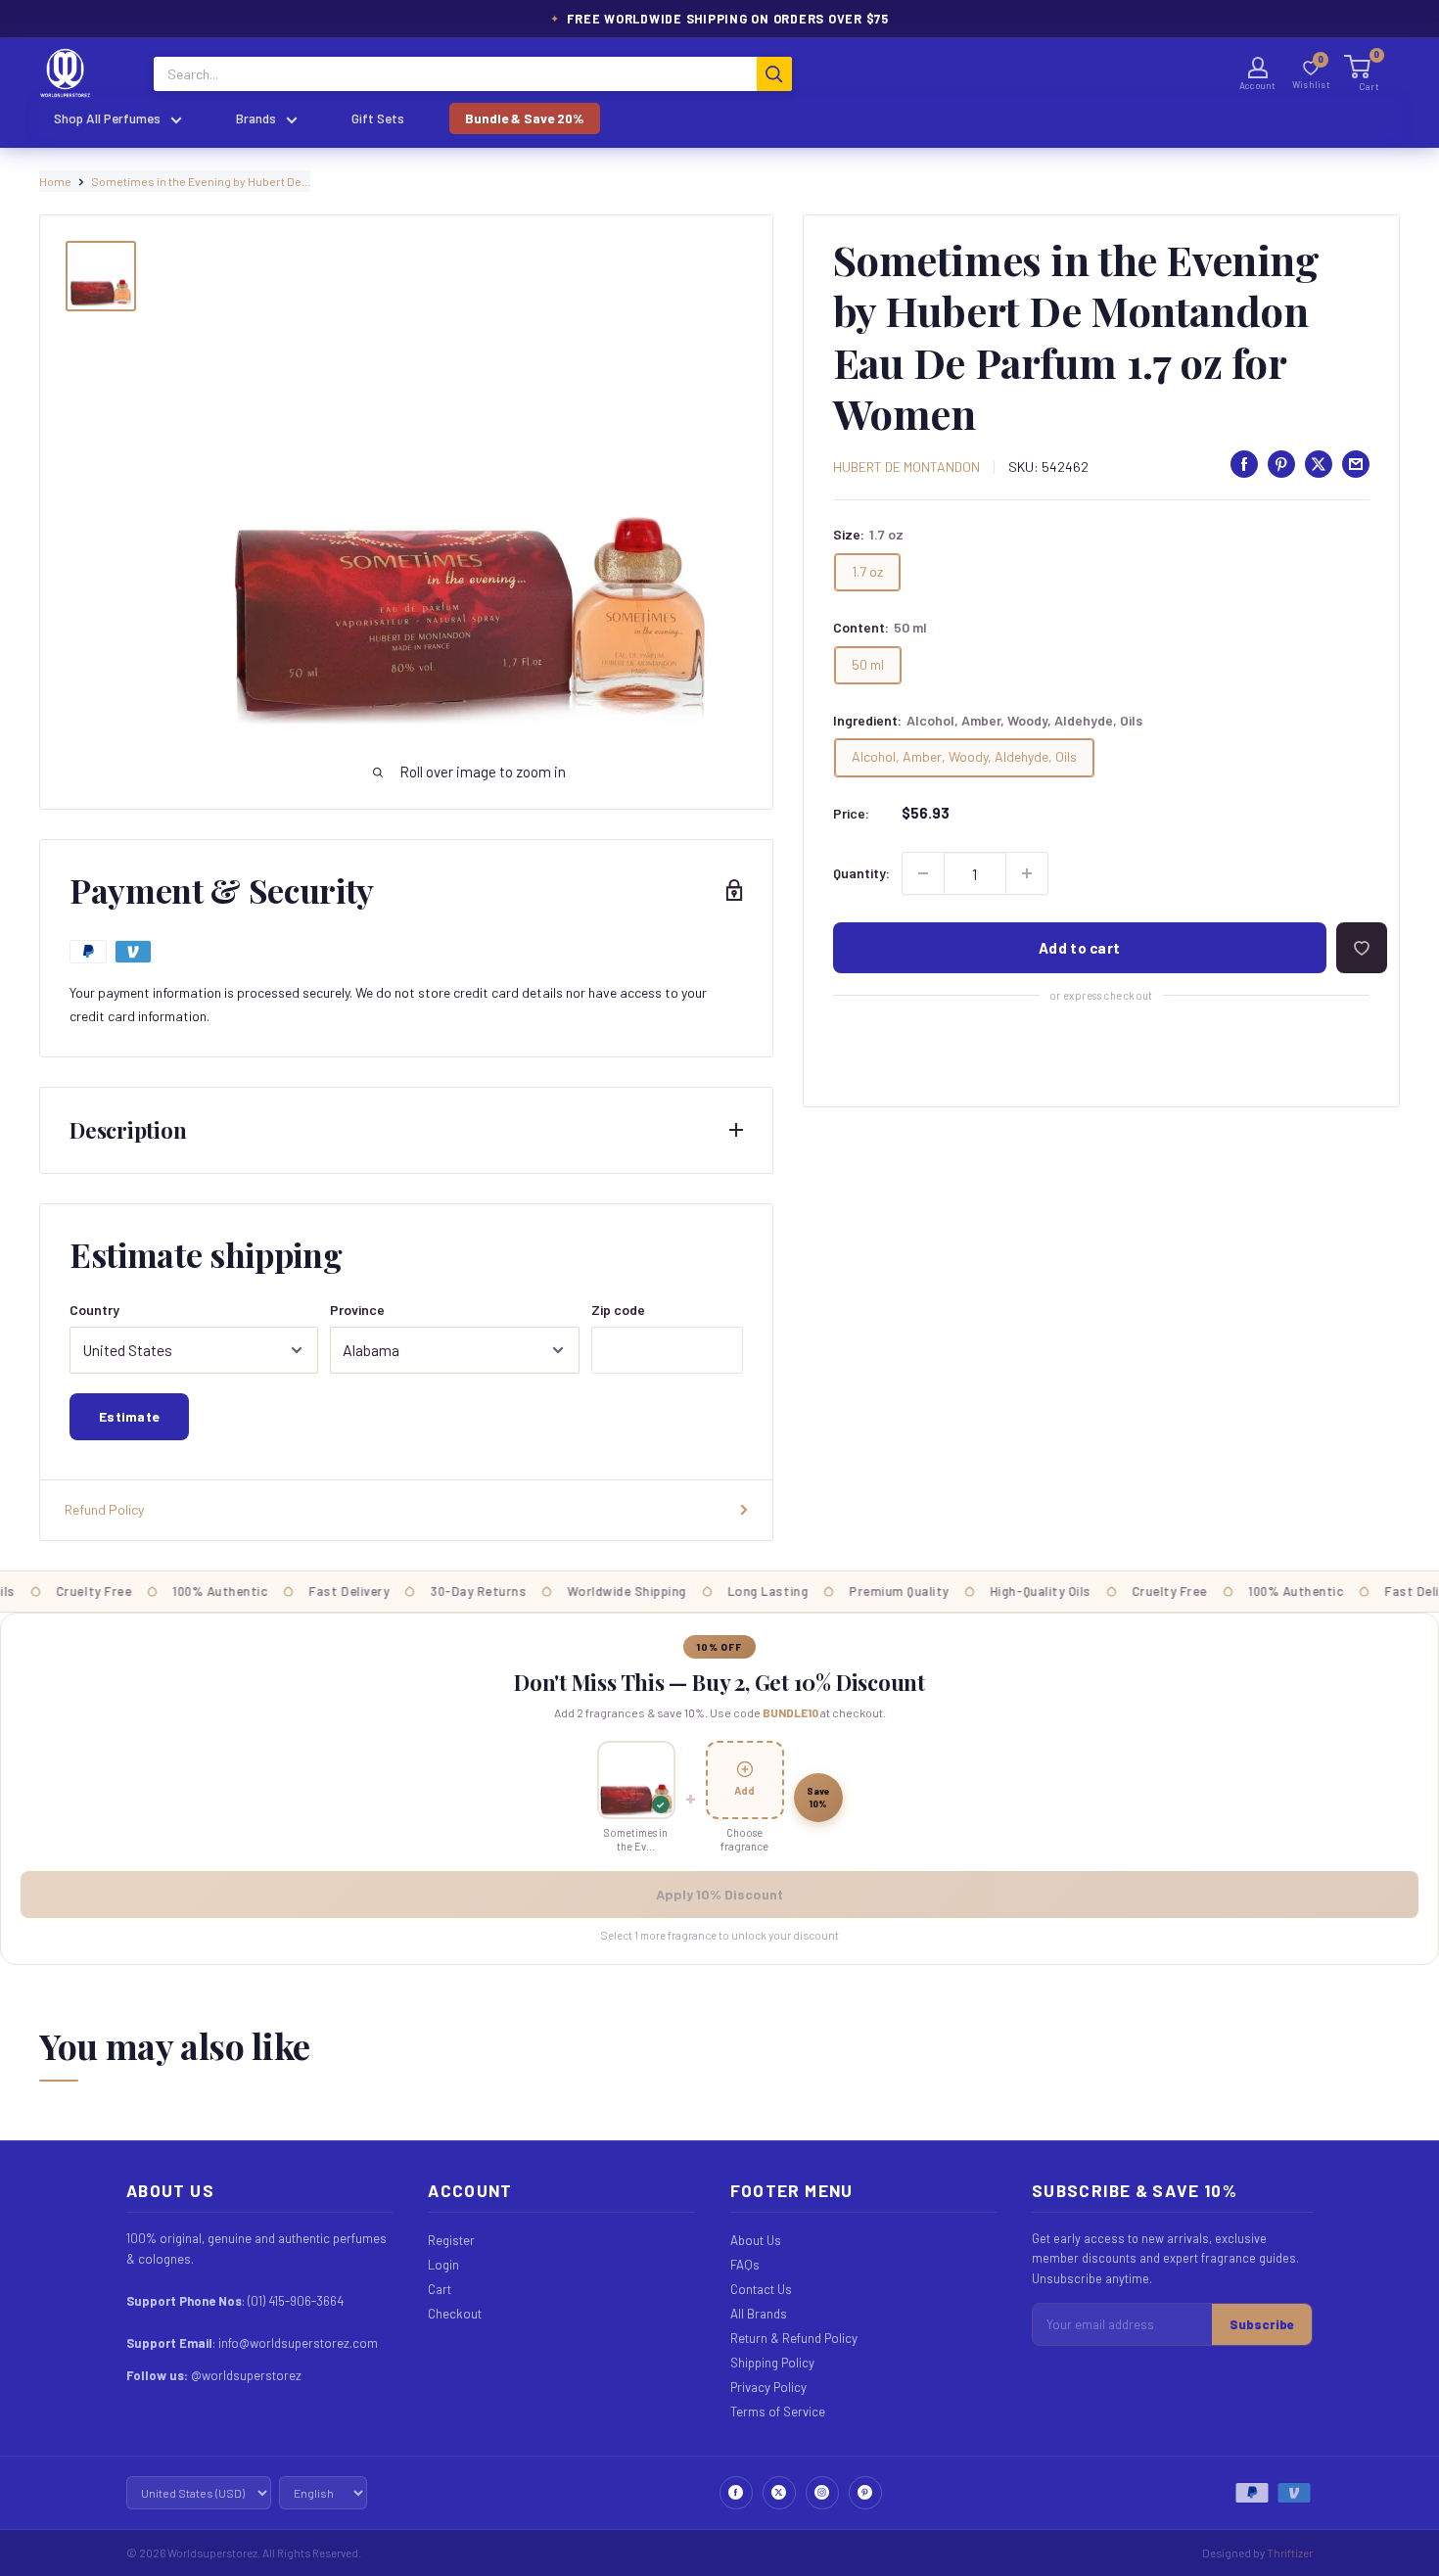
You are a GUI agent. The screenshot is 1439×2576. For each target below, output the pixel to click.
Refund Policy (104, 1509)
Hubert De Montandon (906, 467)
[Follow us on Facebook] (736, 2493)
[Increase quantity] (1027, 873)
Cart (440, 2289)
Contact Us (761, 2289)
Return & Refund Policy (794, 2338)
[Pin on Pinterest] (1281, 464)
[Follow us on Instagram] (822, 2493)
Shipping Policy (772, 2363)
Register (451, 2240)
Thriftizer (1290, 2553)
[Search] (774, 74)
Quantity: (861, 873)
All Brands (759, 2314)
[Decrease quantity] (923, 873)
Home (55, 181)
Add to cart (1079, 948)
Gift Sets (378, 118)
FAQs (745, 2265)
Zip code (618, 1310)
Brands (256, 118)
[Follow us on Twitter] (779, 2493)
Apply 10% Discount (719, 1894)
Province (357, 1310)
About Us (756, 2240)
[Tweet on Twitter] (1319, 464)
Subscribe (1262, 2324)
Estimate (129, 1416)
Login (443, 2265)
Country (94, 1310)
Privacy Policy (768, 2387)
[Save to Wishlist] (1362, 948)
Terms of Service (778, 2412)
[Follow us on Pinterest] (865, 2493)
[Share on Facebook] (1244, 464)
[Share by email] (1356, 464)
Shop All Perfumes (107, 118)
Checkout (455, 2314)
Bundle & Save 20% (525, 118)
